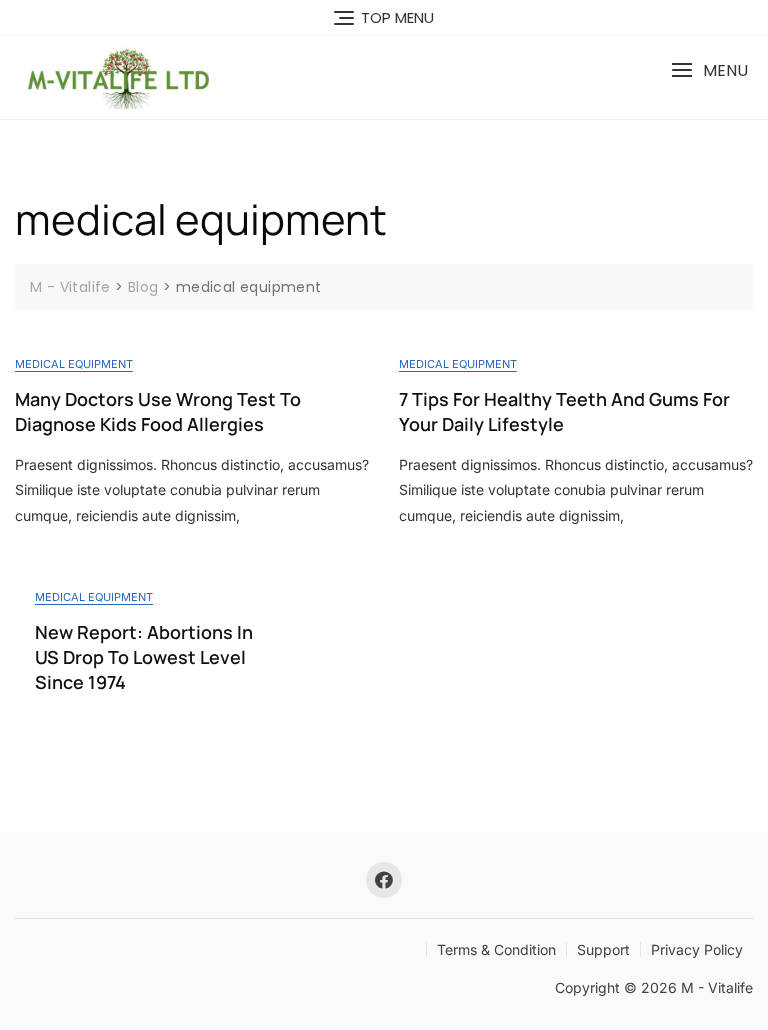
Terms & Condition (496, 949)
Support (603, 949)
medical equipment (74, 364)
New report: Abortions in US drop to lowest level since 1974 (144, 657)
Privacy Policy (697, 949)
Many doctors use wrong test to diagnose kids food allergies (158, 411)
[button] (709, 70)
